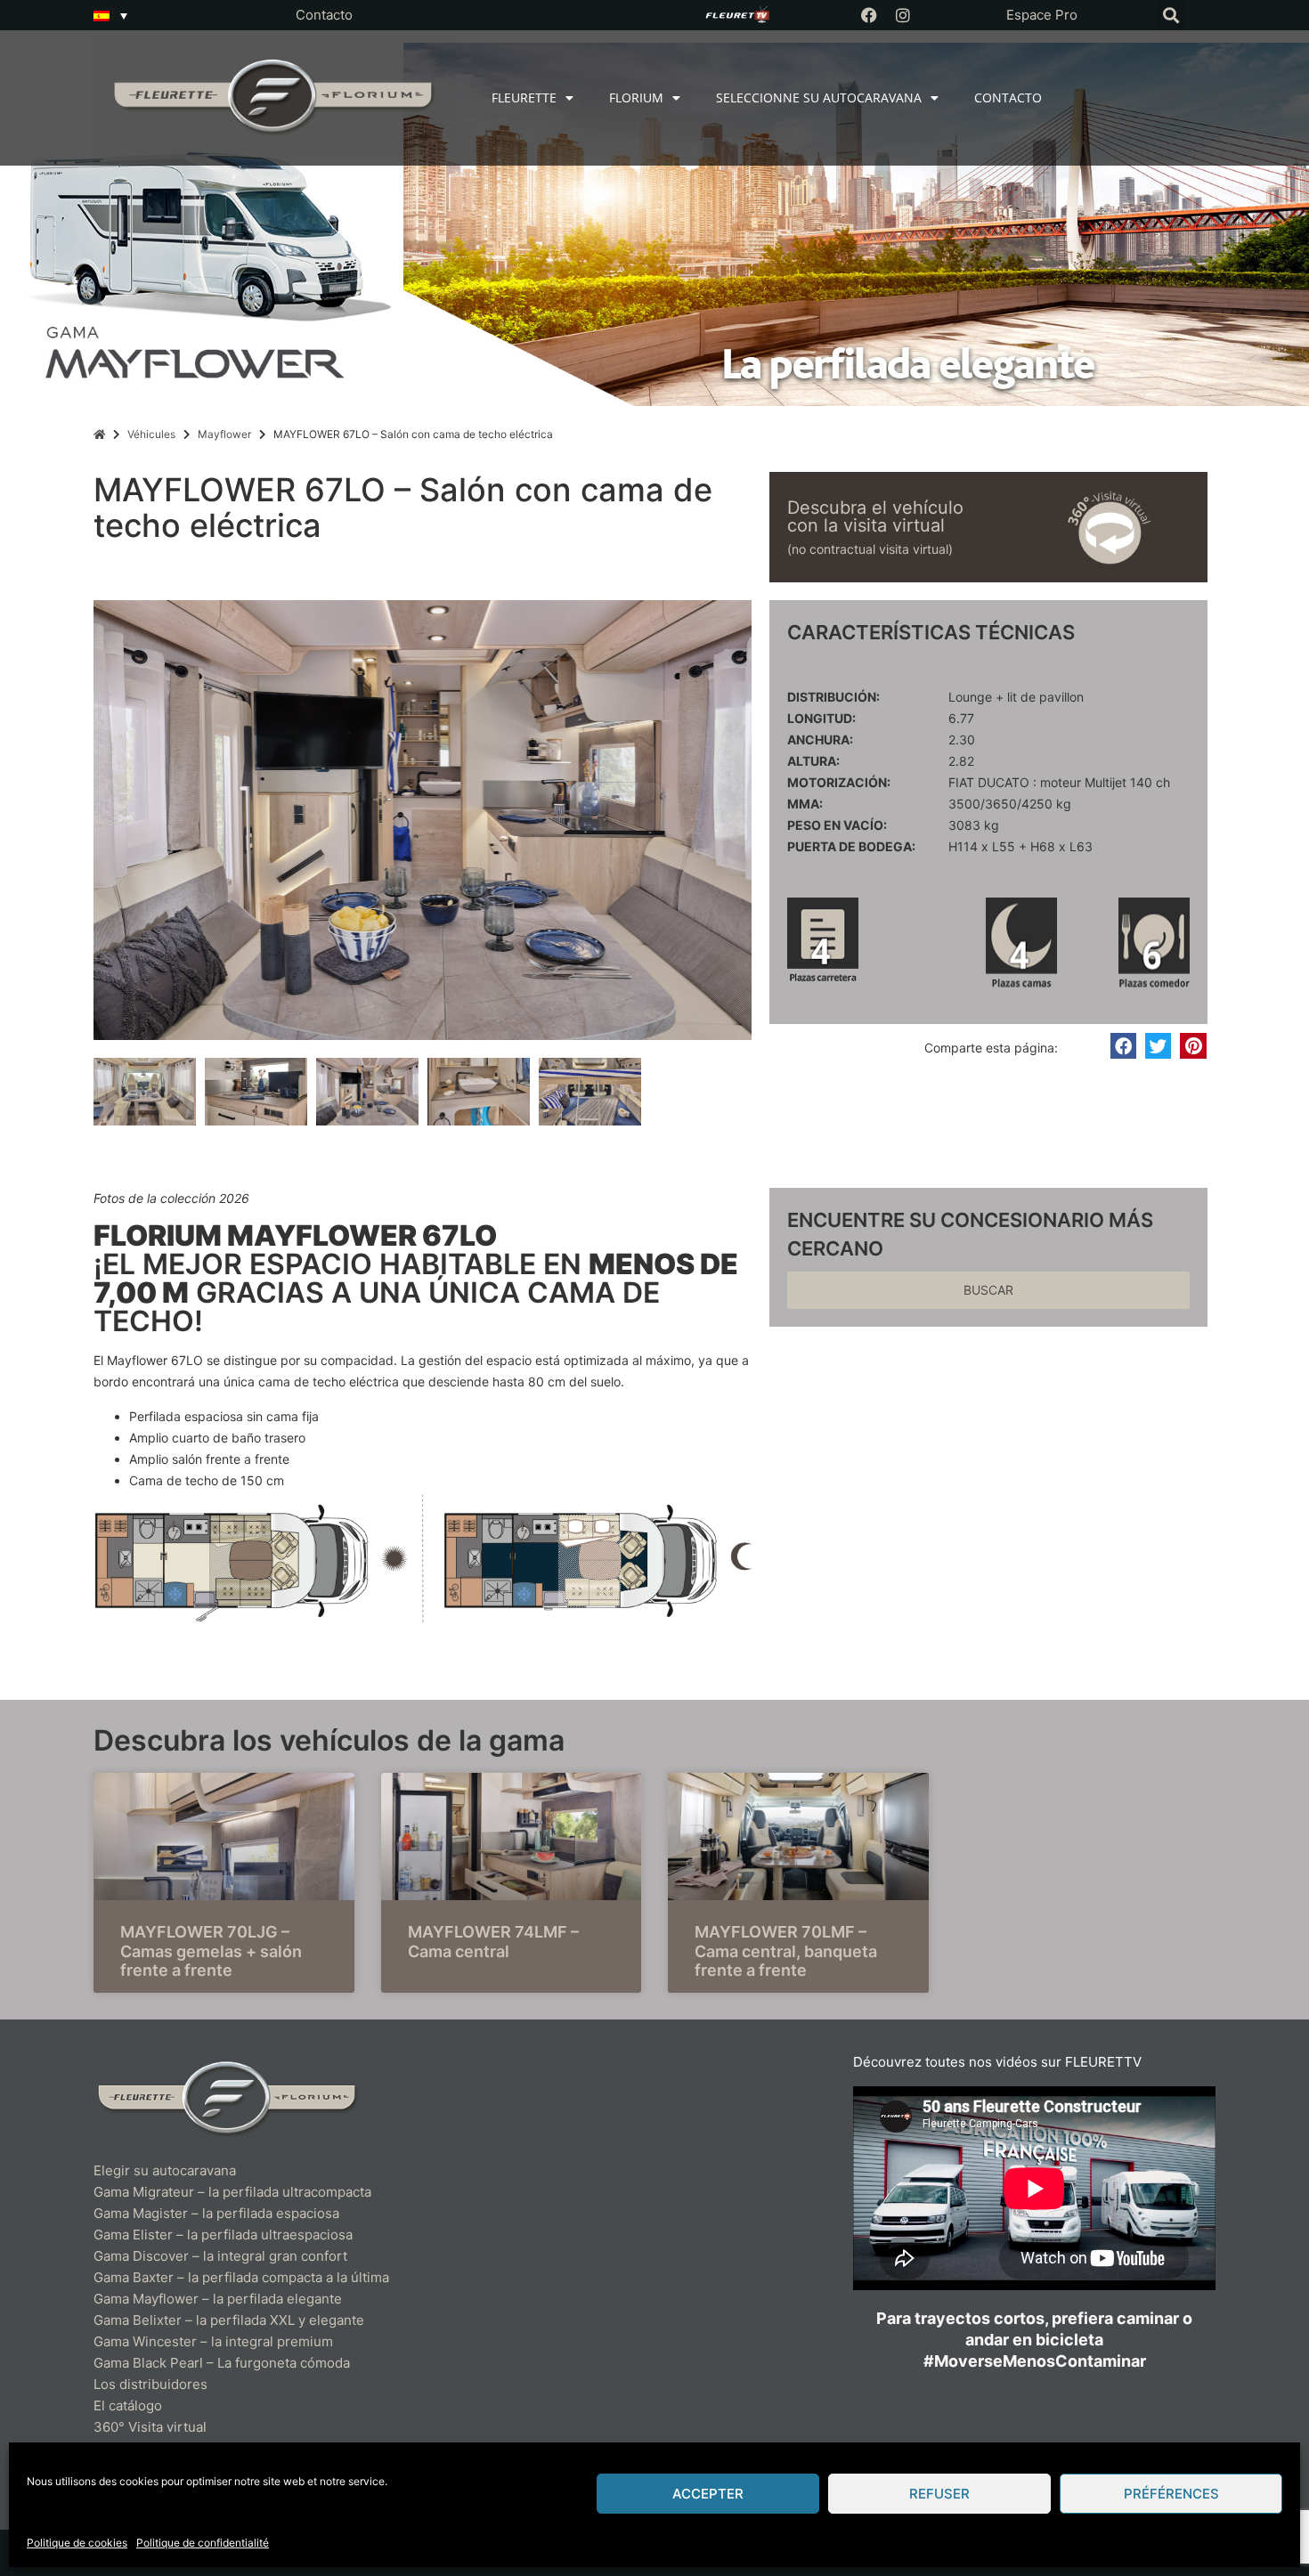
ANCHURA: (820, 740)
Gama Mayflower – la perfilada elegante (218, 2299)
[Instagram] (903, 15)
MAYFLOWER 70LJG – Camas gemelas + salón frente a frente (211, 1951)
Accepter (708, 2494)
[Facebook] (869, 15)
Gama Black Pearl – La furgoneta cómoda (222, 2363)
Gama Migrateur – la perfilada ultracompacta (232, 2192)
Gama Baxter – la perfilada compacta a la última (241, 2277)
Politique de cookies (77, 2543)
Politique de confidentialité (203, 2543)
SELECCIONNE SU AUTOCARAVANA (819, 98)
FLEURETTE (524, 98)
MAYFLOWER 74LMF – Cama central (493, 1942)
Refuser (939, 2494)
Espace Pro (1042, 15)
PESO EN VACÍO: (837, 825)
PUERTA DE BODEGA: (851, 847)
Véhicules (151, 434)
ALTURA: (813, 761)
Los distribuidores (150, 2384)
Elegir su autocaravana (165, 2170)
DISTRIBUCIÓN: (833, 697)
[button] (1171, 16)
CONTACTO (1008, 98)
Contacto (324, 15)
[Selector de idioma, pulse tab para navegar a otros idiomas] (110, 15)
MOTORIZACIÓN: (839, 783)
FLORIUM (636, 98)
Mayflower (224, 434)
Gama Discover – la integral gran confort (220, 2256)
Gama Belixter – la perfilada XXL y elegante (231, 2320)
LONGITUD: (821, 719)
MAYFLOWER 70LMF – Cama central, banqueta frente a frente (786, 1951)
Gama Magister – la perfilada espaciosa (216, 2213)
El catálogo (128, 2405)
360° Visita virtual (150, 2427)
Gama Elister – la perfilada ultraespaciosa (223, 2235)
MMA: (805, 804)
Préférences (1171, 2494)
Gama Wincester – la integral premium (213, 2341)
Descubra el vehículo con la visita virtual (875, 516)
